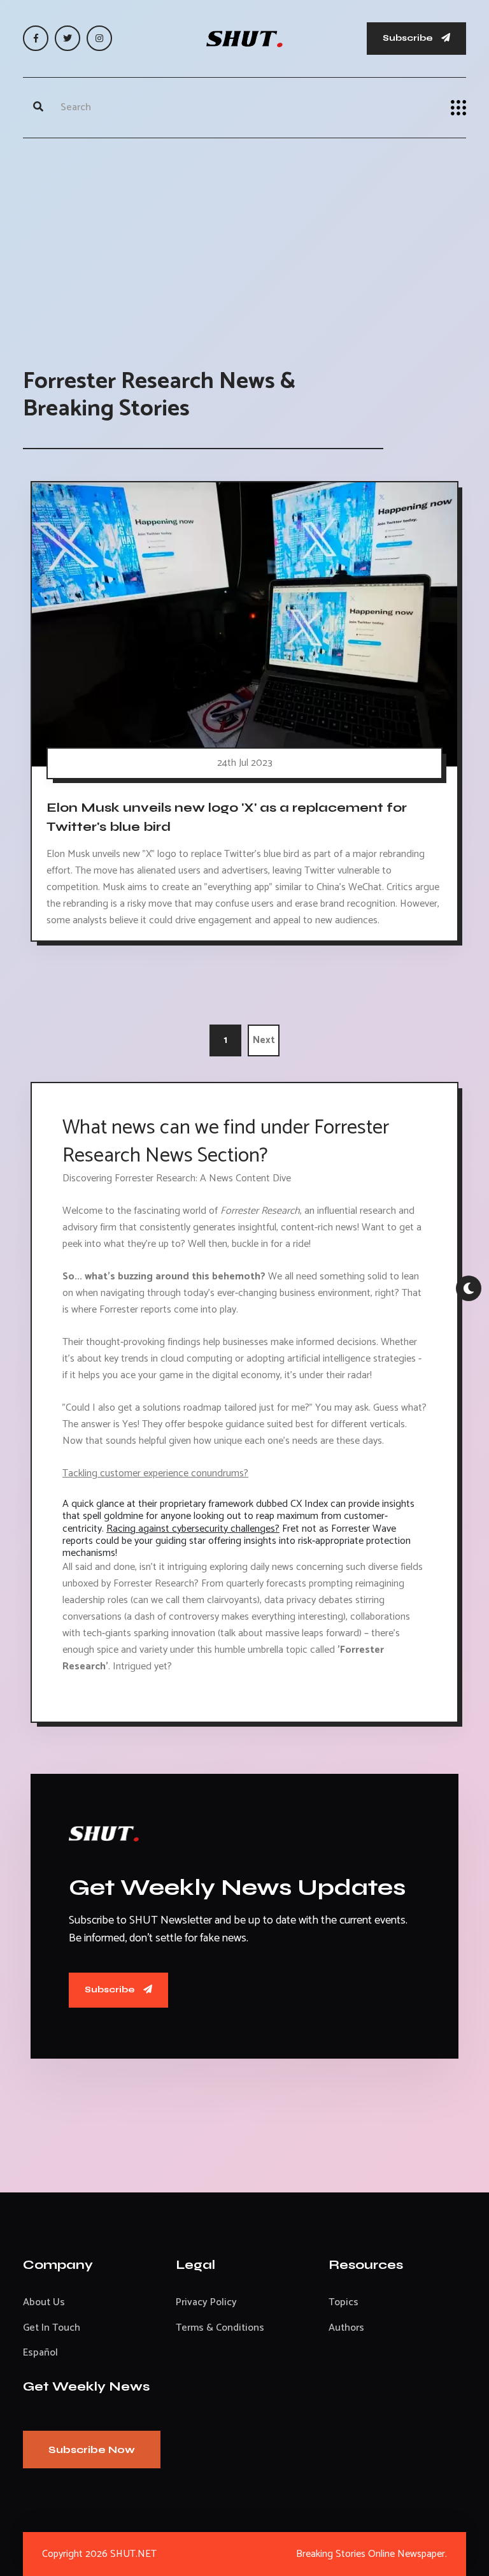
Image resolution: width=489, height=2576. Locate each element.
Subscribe (409, 38)
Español (40, 2353)
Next (264, 1040)
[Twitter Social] (67, 38)
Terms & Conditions (220, 2328)
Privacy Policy (206, 2302)
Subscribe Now (92, 2450)
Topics (344, 2302)
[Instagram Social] (99, 38)
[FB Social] (36, 38)
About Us (44, 2302)
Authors (346, 2328)
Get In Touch (52, 2328)
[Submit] (38, 108)
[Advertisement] (244, 240)
